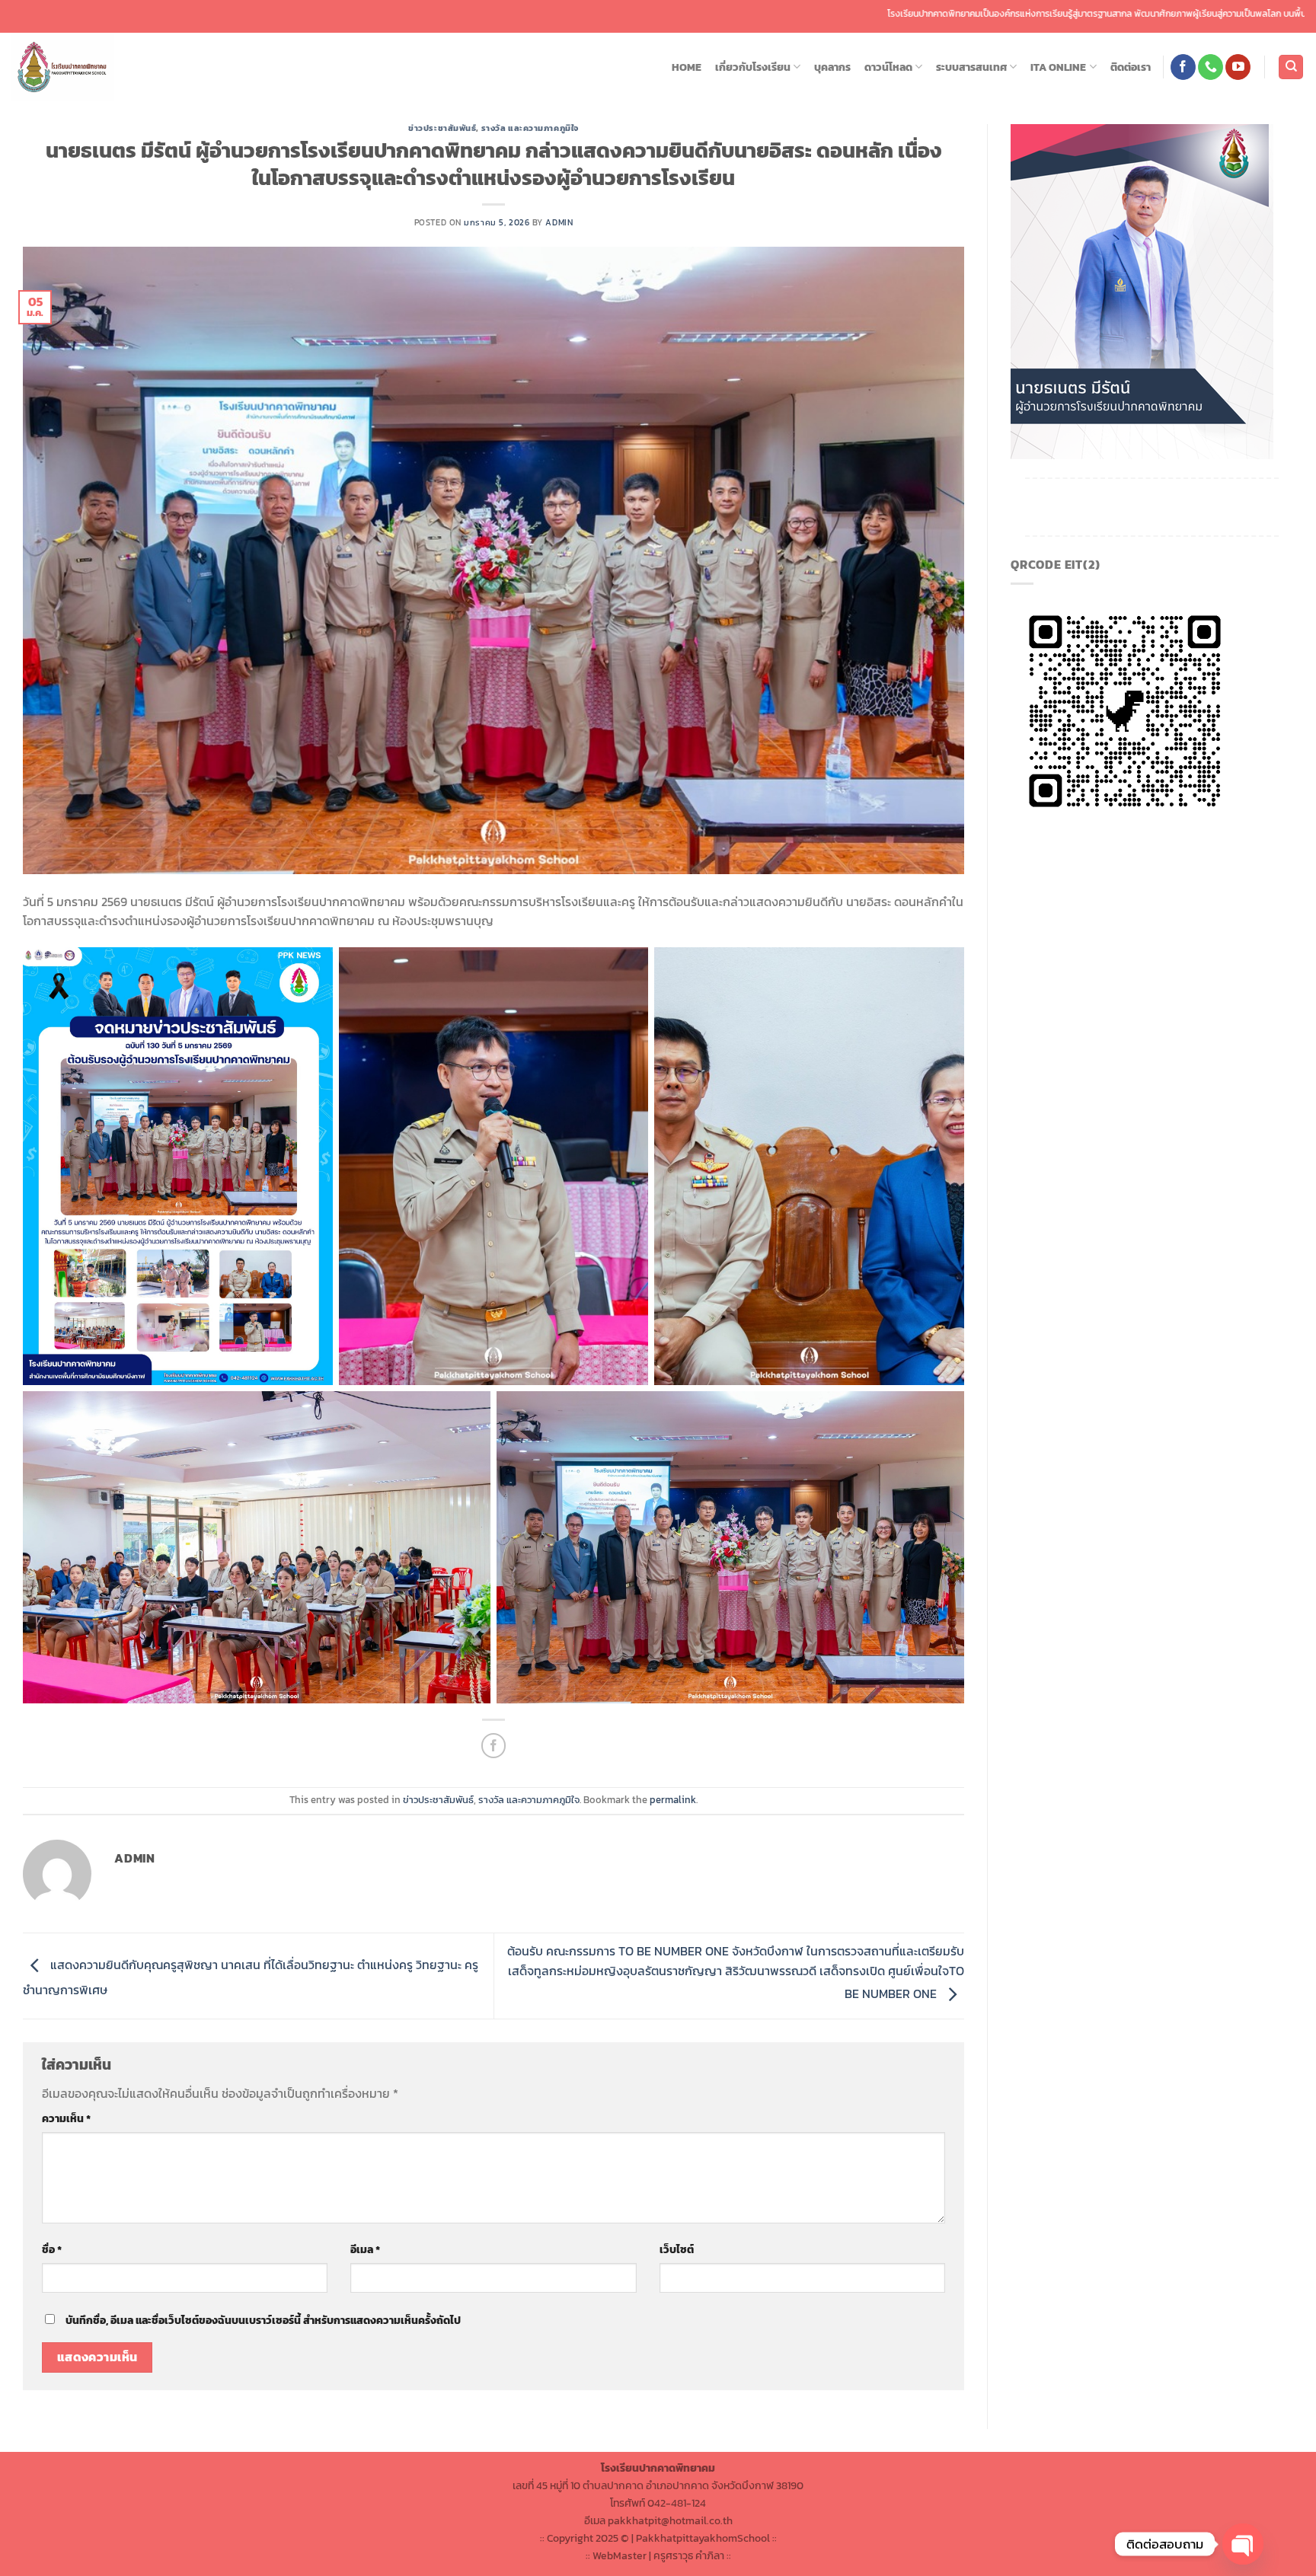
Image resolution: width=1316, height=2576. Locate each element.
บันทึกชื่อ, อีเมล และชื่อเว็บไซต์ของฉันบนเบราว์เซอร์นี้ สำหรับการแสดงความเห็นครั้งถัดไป (263, 2320)
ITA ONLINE (1058, 67)
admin (559, 222)
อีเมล (365, 2249)
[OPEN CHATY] (1243, 2544)
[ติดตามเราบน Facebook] (1183, 67)
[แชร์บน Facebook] (494, 1746)
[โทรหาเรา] (1211, 67)
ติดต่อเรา (1131, 67)
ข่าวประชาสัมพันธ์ (442, 128)
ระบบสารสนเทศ (971, 67)
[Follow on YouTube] (1238, 67)
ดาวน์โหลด (888, 67)
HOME (687, 67)
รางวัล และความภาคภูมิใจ (530, 128)
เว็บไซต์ (677, 2249)
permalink (673, 1800)
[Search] (1291, 67)
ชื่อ (52, 2249)
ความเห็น (66, 2118)
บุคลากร (832, 67)
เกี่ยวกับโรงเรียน (753, 67)
